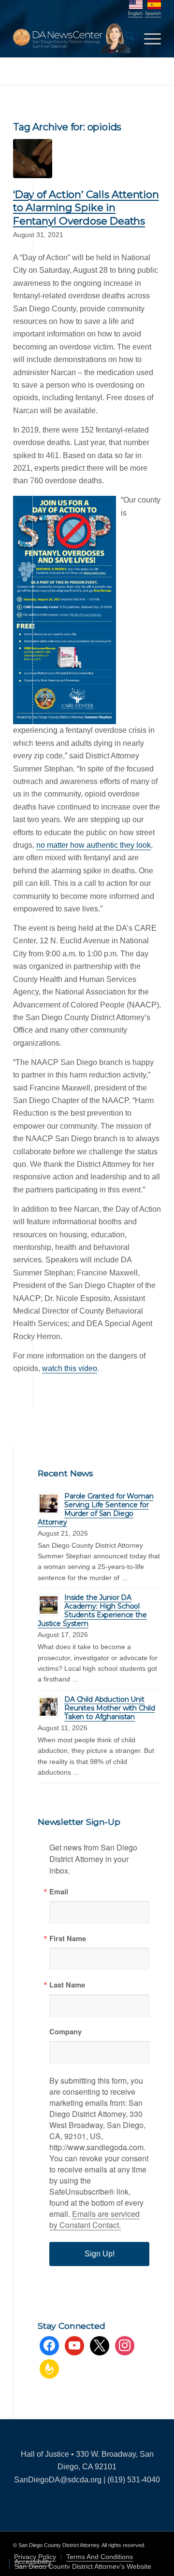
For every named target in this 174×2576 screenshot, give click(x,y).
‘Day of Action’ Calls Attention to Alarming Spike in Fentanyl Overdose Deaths (86, 208)
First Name (68, 1939)
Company (65, 2032)
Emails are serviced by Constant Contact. (94, 2219)
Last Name (67, 1985)
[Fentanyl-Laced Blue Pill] (33, 159)
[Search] (125, 38)
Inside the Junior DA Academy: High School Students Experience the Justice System (92, 1610)
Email (59, 1892)
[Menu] (148, 38)
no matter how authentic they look (94, 845)
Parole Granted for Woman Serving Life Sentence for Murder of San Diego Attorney (96, 1509)
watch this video (70, 1368)
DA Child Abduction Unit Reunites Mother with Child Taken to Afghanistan (109, 1708)
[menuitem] (125, 38)
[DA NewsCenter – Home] (72, 38)
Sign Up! (100, 2254)
